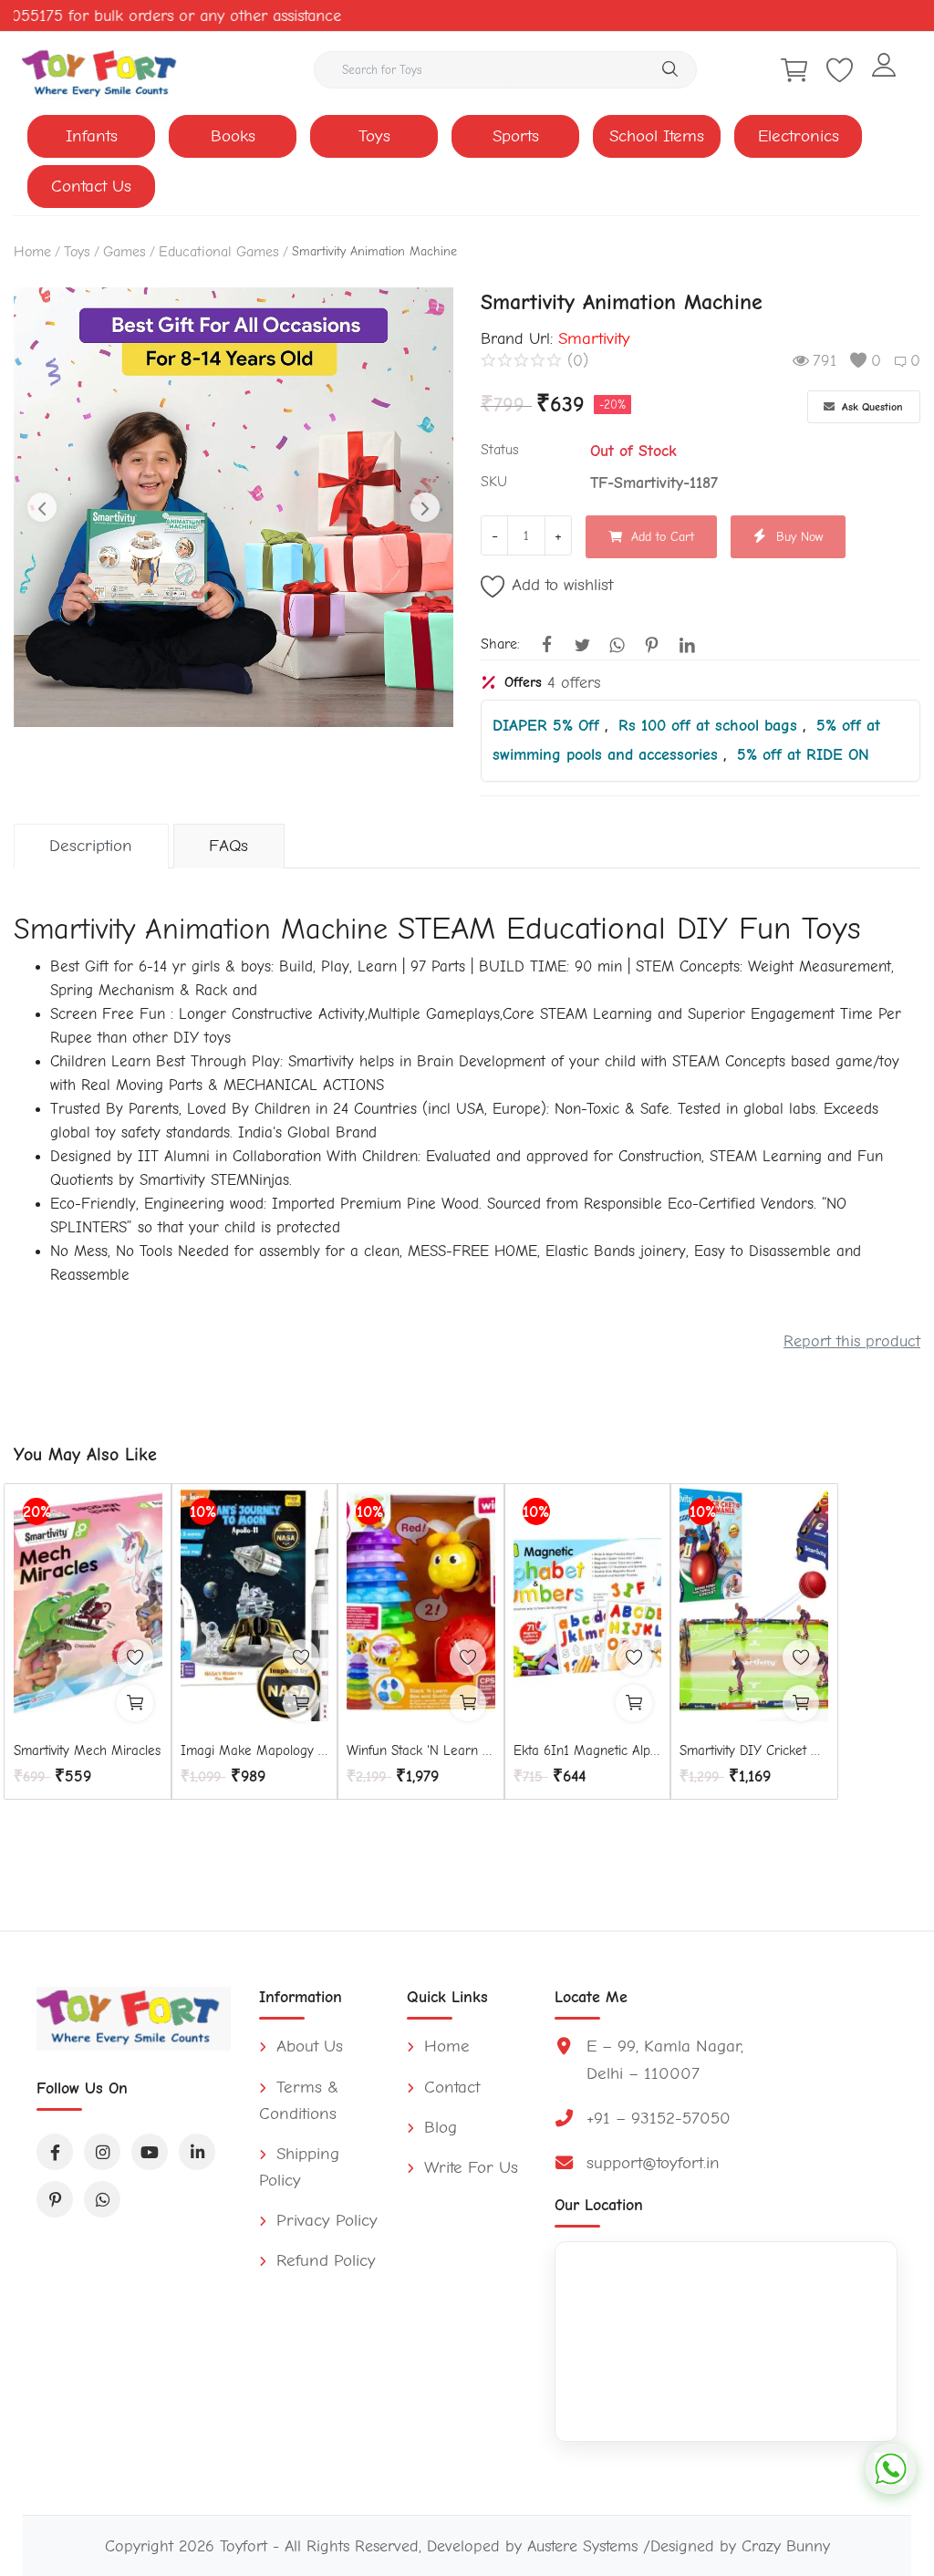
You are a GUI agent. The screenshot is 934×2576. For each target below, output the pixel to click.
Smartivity (594, 338)
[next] (425, 507)
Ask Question (871, 407)
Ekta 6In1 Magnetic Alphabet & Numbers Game (588, 1750)
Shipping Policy (299, 2167)
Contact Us (91, 186)
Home (32, 252)
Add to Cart (663, 537)
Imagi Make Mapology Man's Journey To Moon (255, 1750)
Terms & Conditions (299, 2100)
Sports (516, 136)
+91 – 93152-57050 (659, 2118)
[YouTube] (150, 2152)
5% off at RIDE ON (803, 754)
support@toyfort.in (653, 2163)
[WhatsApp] (102, 2199)
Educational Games (219, 252)
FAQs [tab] (228, 846)
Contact (449, 2087)
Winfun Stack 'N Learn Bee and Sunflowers (421, 1750)
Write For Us (468, 2167)
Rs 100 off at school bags (711, 725)
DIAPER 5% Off (549, 725)
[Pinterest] (55, 2199)
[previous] (42, 507)
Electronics (799, 136)
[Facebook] (55, 2152)
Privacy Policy (324, 2220)
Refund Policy (323, 2260)
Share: (500, 644)
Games (125, 252)
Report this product (852, 1341)
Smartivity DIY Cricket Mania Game (754, 1750)
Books (233, 136)
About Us (307, 2046)
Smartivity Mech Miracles (87, 1750)
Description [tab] (91, 846)
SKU (494, 482)
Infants (92, 136)
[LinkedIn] (197, 2152)
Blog (438, 2127)
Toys (374, 136)
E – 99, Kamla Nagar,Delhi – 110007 (665, 2059)
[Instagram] (102, 2152)
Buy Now (799, 537)
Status (500, 450)
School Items (657, 136)
